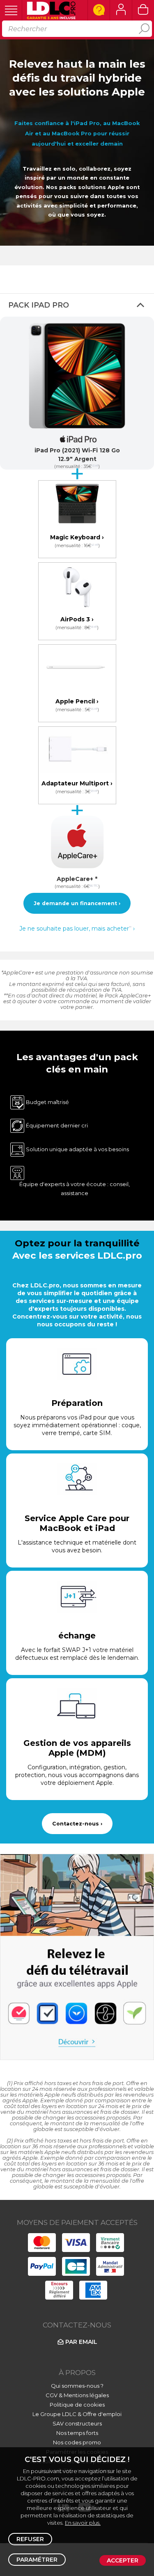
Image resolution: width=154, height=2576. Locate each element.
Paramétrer (37, 2560)
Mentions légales (86, 2395)
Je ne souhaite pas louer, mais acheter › (77, 929)
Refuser (30, 2539)
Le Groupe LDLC (54, 2414)
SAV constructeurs (77, 2423)
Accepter (123, 2560)
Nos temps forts (77, 2433)
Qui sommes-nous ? (77, 2386)
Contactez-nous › (77, 1824)
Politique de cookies (77, 2405)
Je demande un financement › (77, 903)
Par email (81, 2342)
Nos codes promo (77, 2442)
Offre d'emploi (102, 2414)
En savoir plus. (83, 2523)
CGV (52, 2395)
